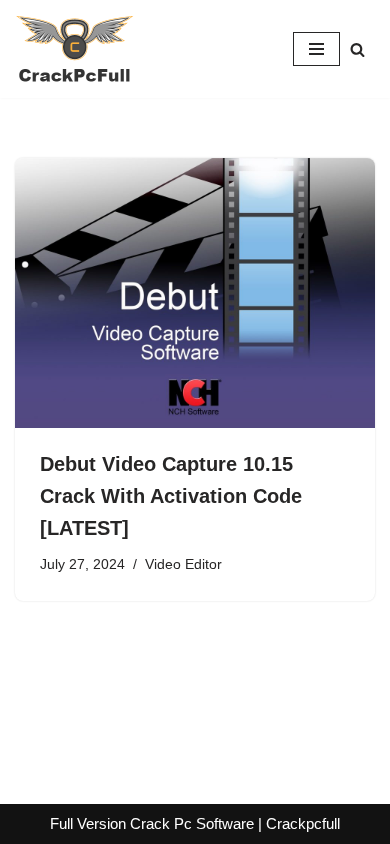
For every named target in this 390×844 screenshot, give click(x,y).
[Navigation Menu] (316, 49)
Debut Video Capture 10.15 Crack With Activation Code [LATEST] (171, 496)
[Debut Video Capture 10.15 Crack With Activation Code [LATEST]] (195, 293)
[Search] (357, 49)
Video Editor (183, 564)
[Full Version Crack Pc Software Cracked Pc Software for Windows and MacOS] (75, 49)
